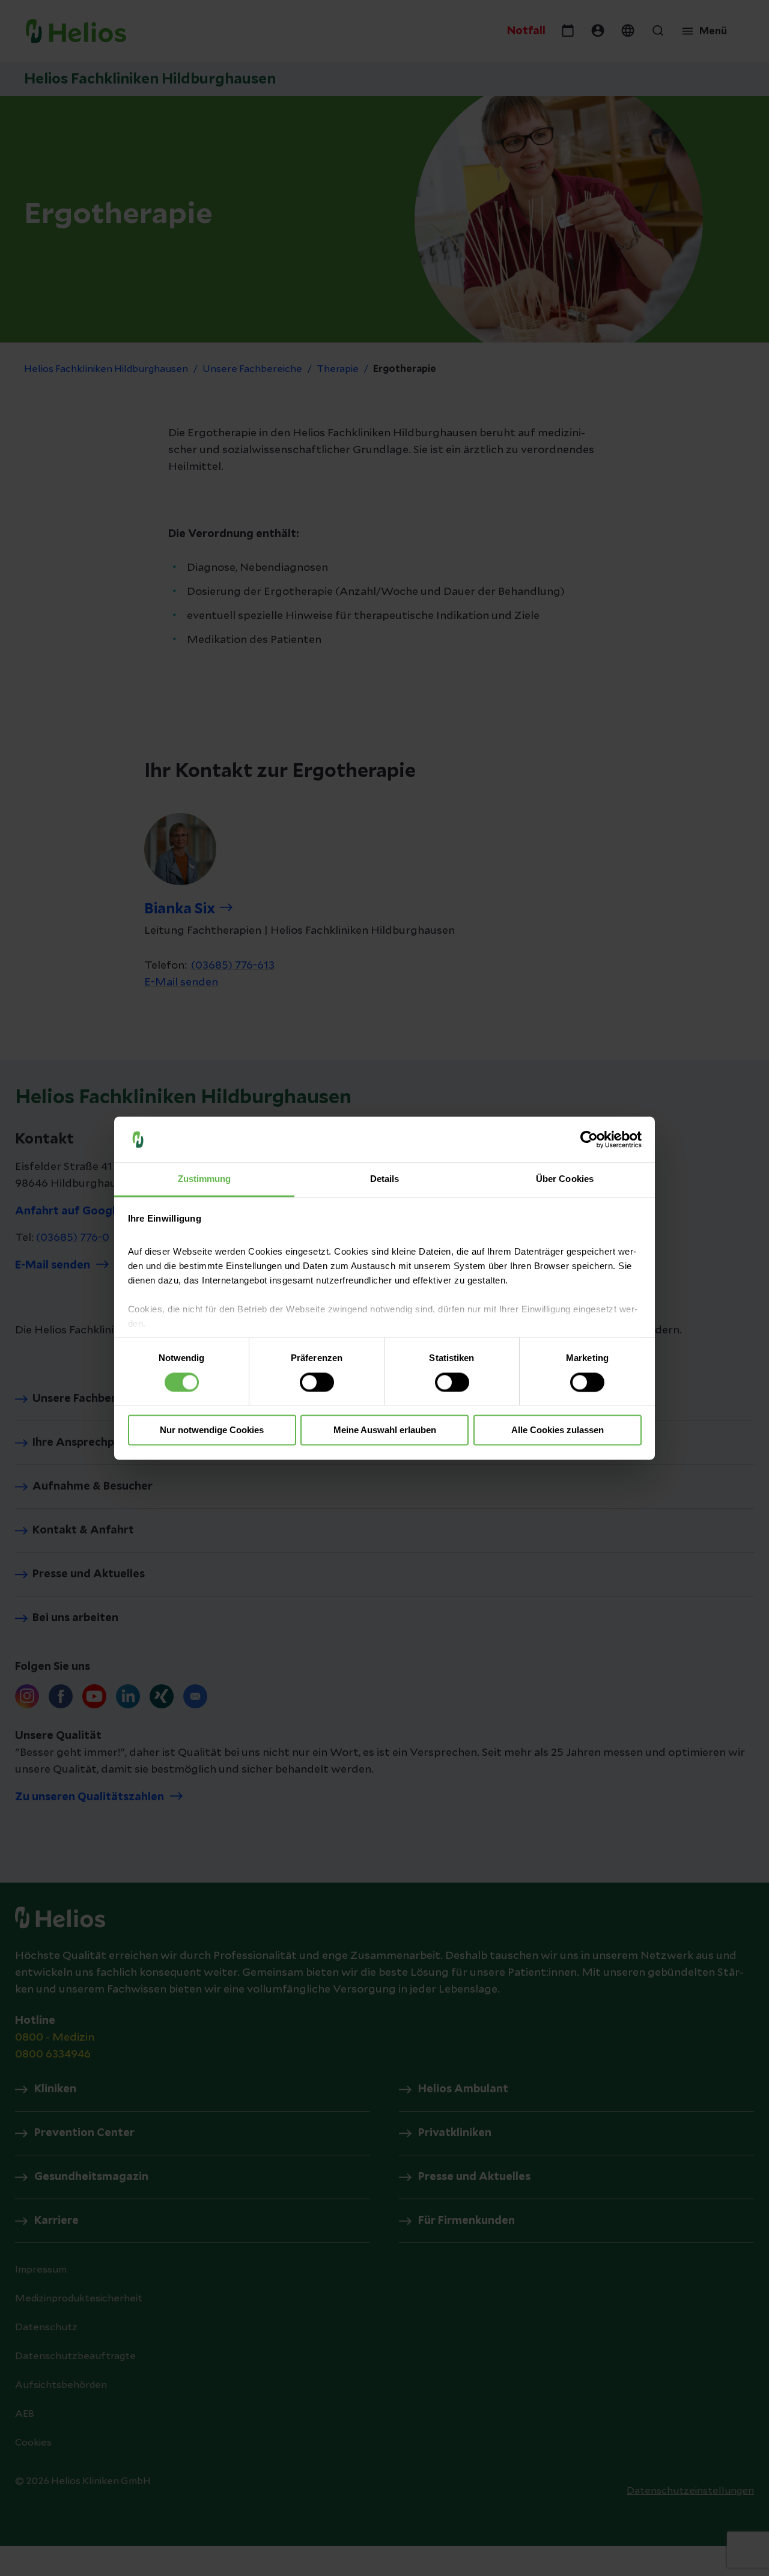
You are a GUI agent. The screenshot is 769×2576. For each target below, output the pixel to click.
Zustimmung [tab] (205, 1179)
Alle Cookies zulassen (558, 1430)
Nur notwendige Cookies (212, 1430)
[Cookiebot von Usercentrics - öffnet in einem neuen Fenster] (589, 1139)
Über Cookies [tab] (565, 1179)
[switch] (317, 1382)
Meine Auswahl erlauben (385, 1430)
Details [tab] (385, 1179)
